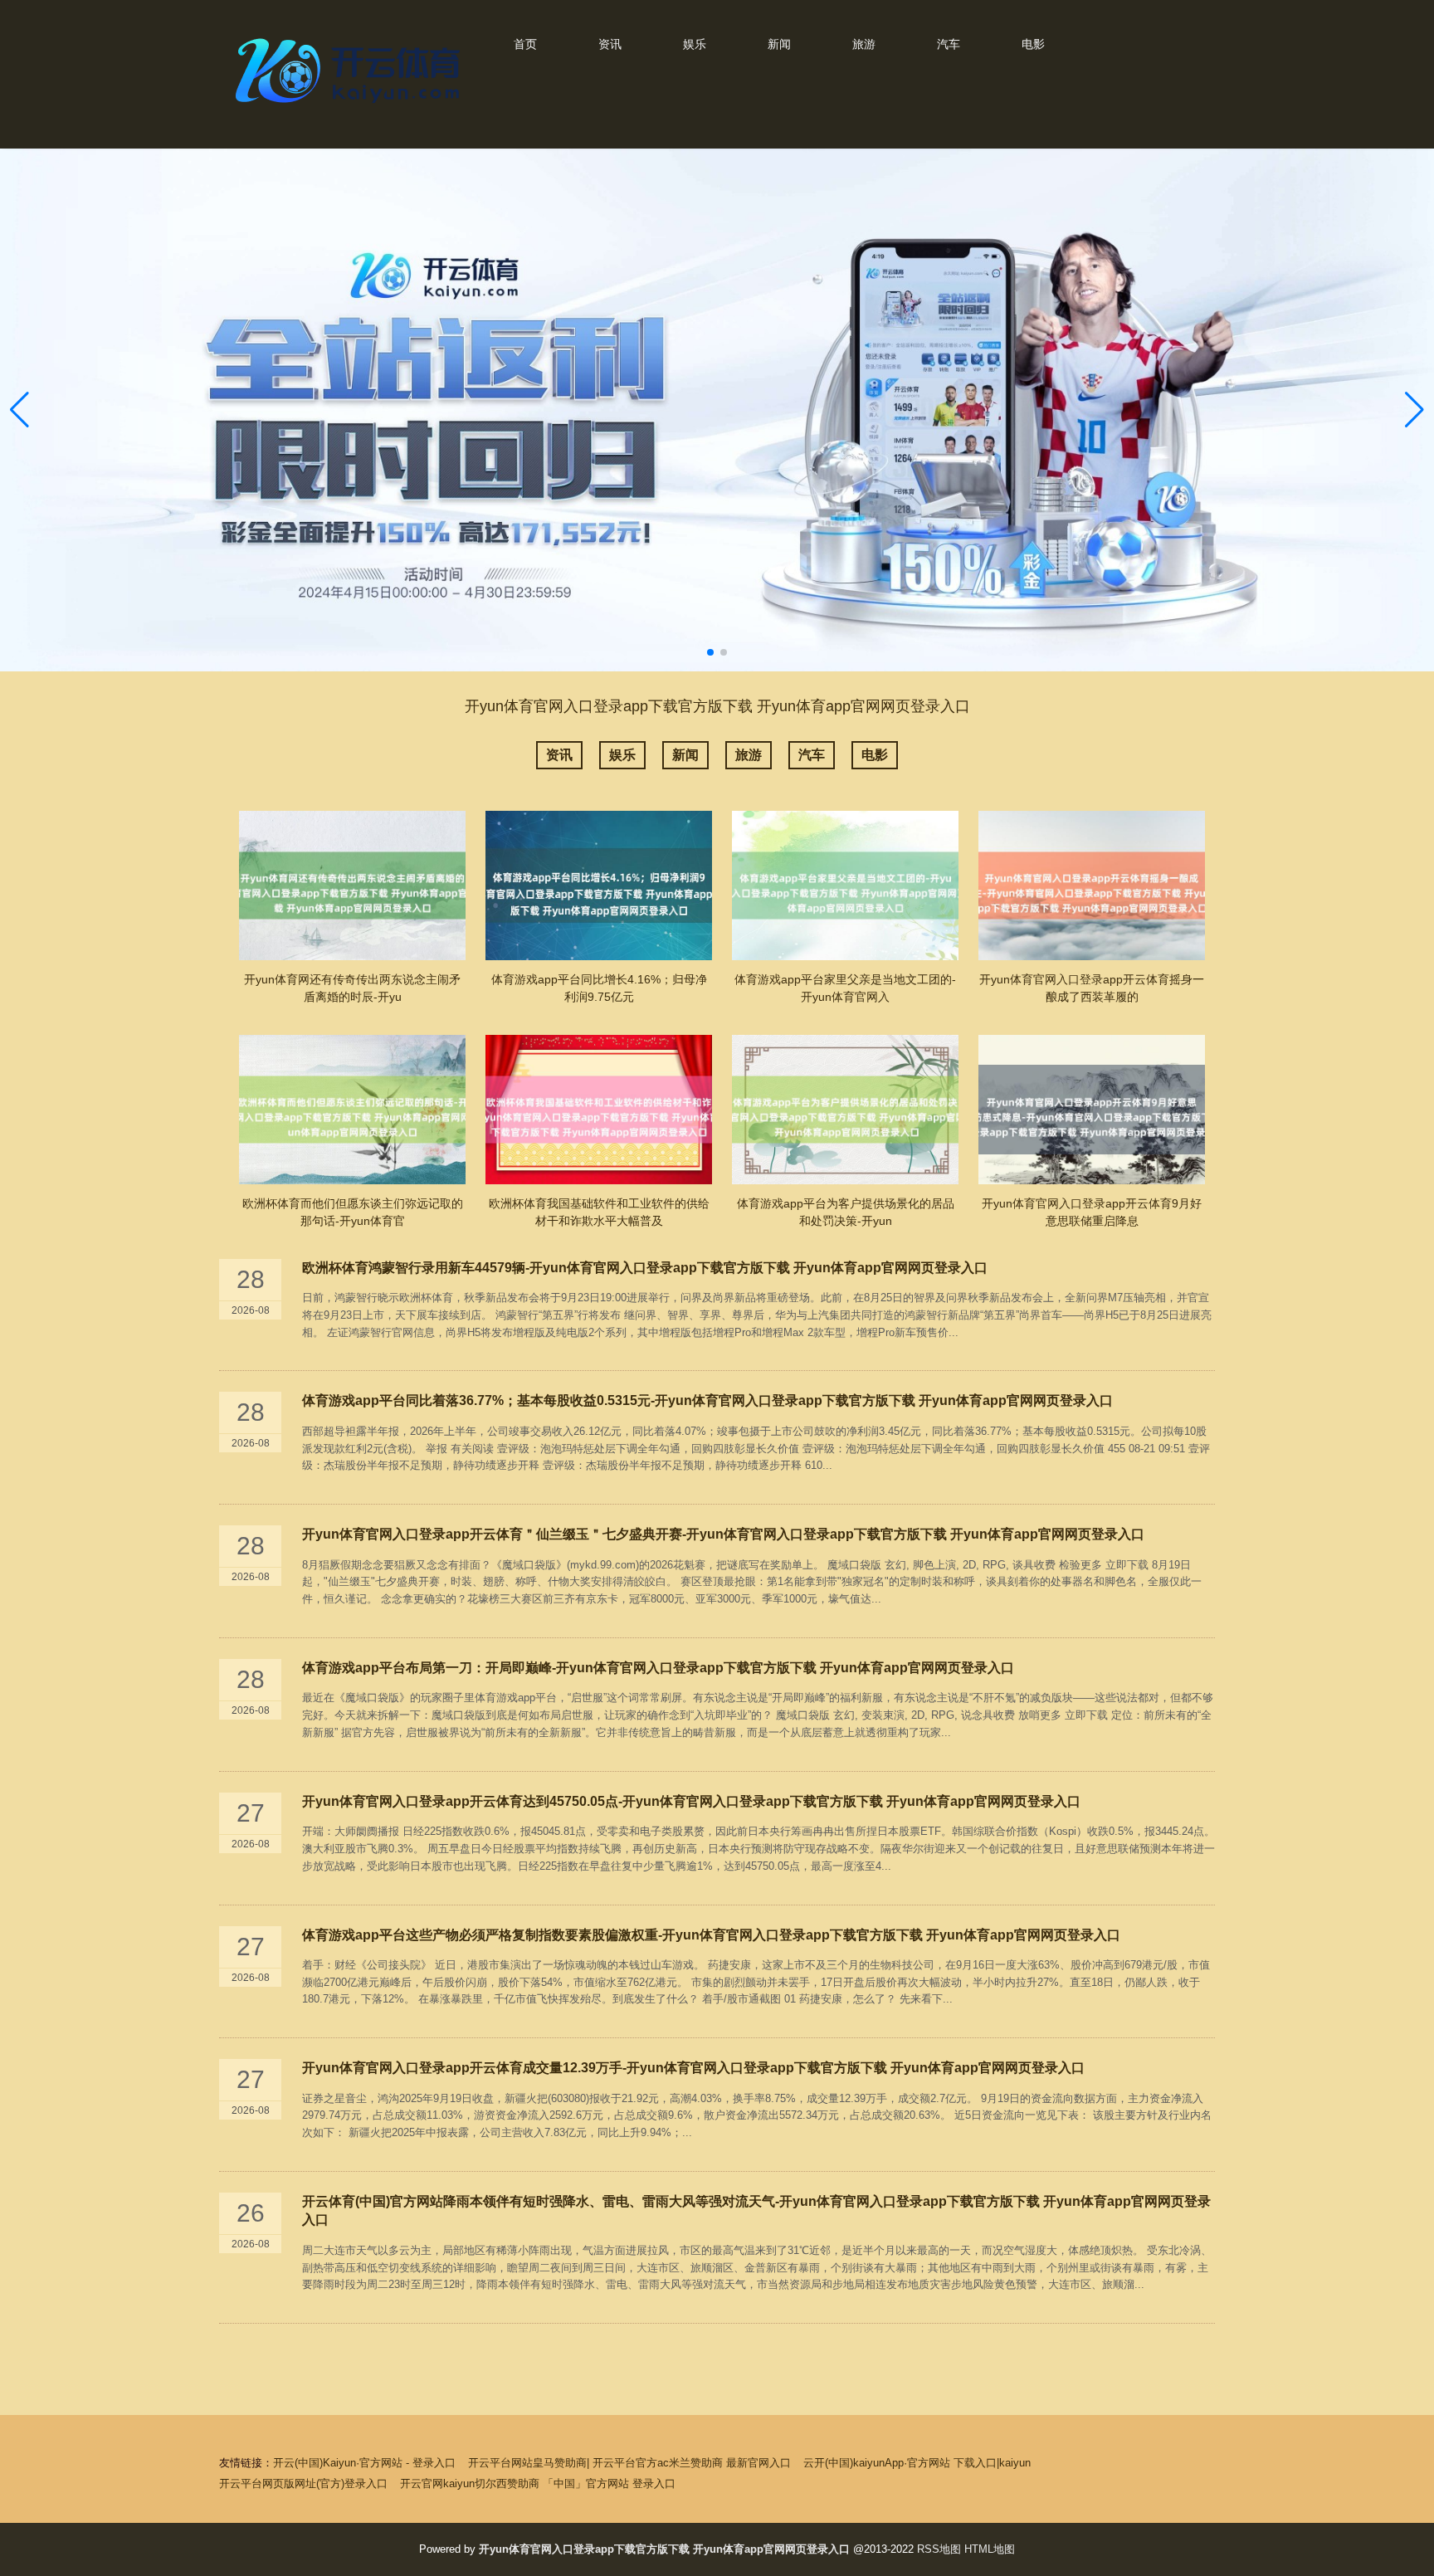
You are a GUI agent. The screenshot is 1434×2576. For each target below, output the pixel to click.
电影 (1033, 44)
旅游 (864, 44)
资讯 (610, 44)
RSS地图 (939, 2549)
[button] (1414, 410)
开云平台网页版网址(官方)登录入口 (303, 2483)
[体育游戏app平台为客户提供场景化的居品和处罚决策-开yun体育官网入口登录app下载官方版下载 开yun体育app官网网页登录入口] (845, 1110)
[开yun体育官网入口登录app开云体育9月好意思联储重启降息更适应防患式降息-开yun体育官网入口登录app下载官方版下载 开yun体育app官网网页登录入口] (1092, 1110)
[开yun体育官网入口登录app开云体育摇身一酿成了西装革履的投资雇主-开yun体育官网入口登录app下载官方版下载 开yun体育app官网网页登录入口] (1092, 885)
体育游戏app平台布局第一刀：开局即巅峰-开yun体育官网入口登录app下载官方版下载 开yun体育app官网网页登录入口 (658, 1668)
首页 (525, 44)
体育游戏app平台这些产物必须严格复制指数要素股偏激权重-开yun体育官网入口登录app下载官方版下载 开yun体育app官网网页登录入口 (711, 1935)
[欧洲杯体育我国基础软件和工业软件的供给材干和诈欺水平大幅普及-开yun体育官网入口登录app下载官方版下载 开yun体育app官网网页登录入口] (599, 1110)
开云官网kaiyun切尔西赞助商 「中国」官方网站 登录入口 (538, 2483)
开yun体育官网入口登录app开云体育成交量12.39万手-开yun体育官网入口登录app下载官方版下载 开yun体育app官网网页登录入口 (693, 2068)
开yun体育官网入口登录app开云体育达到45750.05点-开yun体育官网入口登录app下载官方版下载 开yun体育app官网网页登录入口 (691, 1801)
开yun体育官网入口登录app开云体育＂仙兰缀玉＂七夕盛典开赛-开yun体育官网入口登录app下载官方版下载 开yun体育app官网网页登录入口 (723, 1534)
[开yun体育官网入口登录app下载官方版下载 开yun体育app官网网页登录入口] (352, 107)
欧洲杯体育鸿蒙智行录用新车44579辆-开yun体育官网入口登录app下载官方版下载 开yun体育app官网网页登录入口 (645, 1268)
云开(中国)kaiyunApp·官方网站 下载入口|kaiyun (917, 2463)
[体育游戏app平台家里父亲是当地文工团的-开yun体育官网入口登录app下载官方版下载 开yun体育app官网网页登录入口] (845, 885)
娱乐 (695, 44)
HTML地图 (990, 2549)
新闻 (779, 44)
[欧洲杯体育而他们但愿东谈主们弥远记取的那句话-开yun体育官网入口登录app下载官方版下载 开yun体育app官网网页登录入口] (352, 1110)
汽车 (949, 44)
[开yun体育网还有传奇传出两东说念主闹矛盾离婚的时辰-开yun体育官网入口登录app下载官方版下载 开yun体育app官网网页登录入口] (352, 885)
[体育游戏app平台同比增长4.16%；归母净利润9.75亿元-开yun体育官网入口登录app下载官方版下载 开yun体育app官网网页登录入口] (599, 885)
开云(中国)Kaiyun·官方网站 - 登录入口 (364, 2463)
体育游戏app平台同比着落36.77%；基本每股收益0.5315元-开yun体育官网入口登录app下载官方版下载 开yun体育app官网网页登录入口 (707, 1400)
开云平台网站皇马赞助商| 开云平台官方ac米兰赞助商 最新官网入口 (629, 2463)
